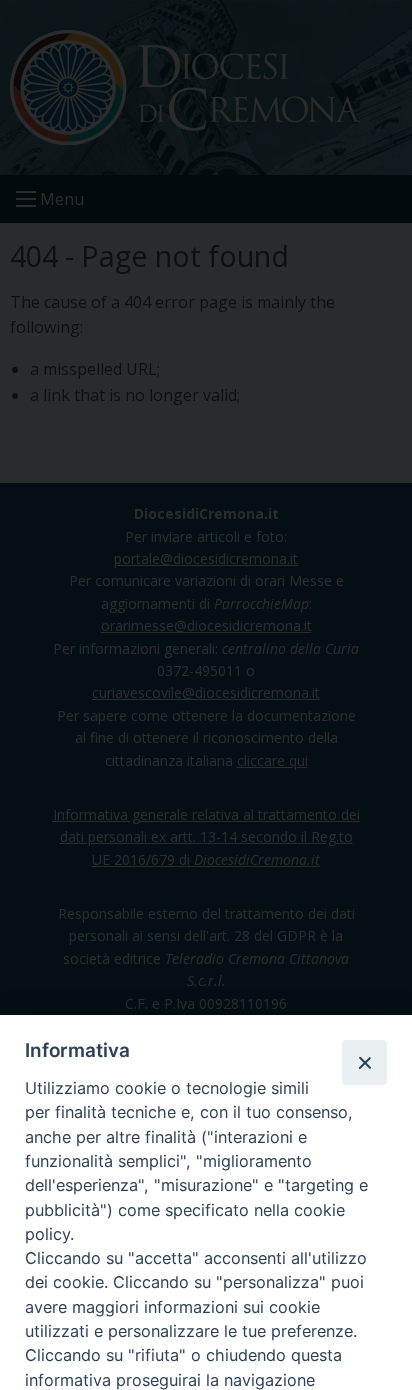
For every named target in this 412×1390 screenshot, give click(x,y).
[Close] (364, 1062)
